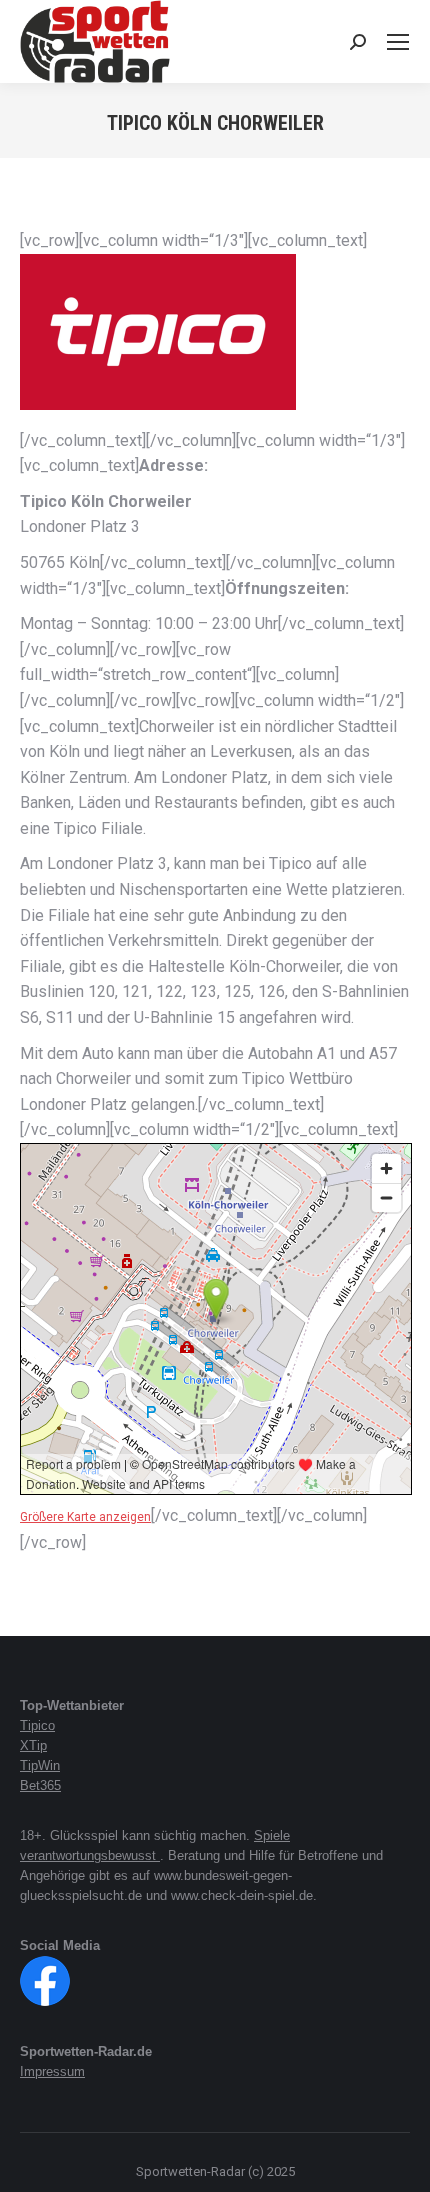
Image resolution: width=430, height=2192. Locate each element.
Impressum (52, 2071)
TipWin (40, 1765)
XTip (33, 1745)
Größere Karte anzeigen (85, 1517)
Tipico (37, 1725)
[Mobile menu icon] (398, 42)
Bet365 (40, 1785)
